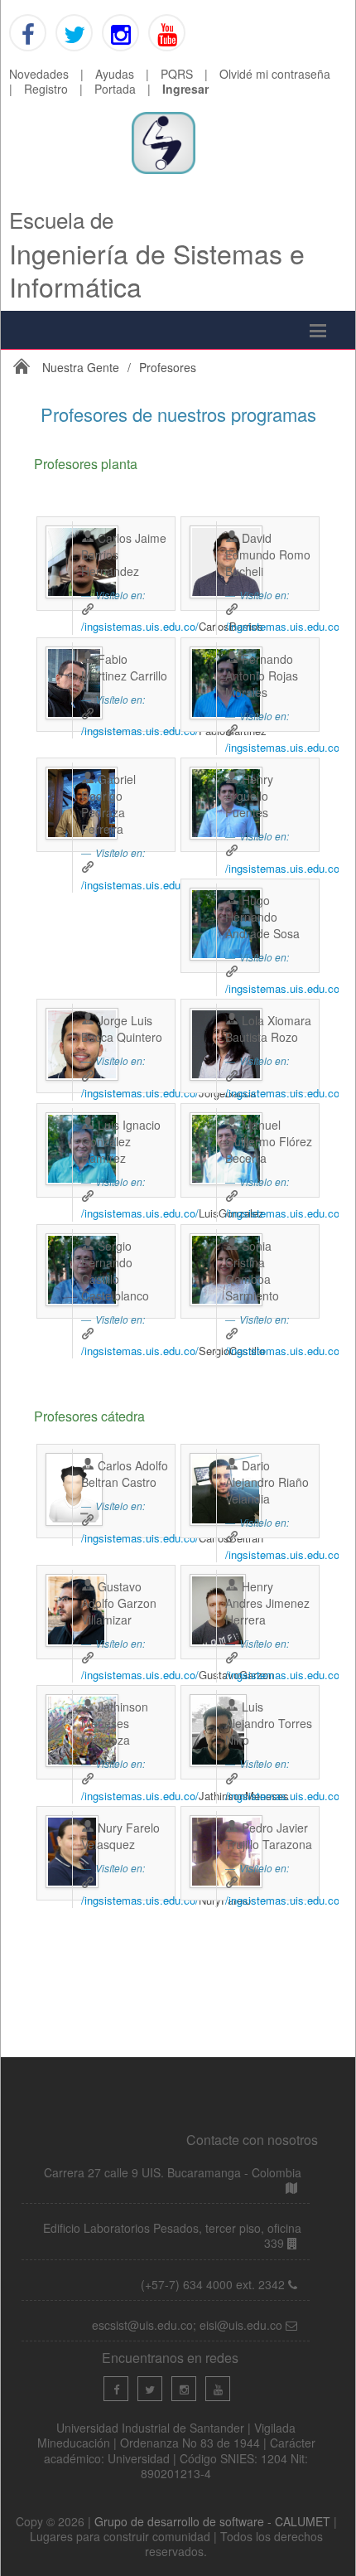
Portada (115, 89)
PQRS (177, 74)
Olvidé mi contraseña (275, 74)
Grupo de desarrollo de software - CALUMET (214, 2521)
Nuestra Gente (81, 367)
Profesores (168, 367)
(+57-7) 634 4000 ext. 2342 (214, 2284)
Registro (46, 89)
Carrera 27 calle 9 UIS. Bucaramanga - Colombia (173, 2172)
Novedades (39, 74)
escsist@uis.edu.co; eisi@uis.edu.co (189, 2325)
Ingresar (185, 89)
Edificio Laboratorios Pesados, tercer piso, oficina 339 (172, 2235)
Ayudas (115, 74)
